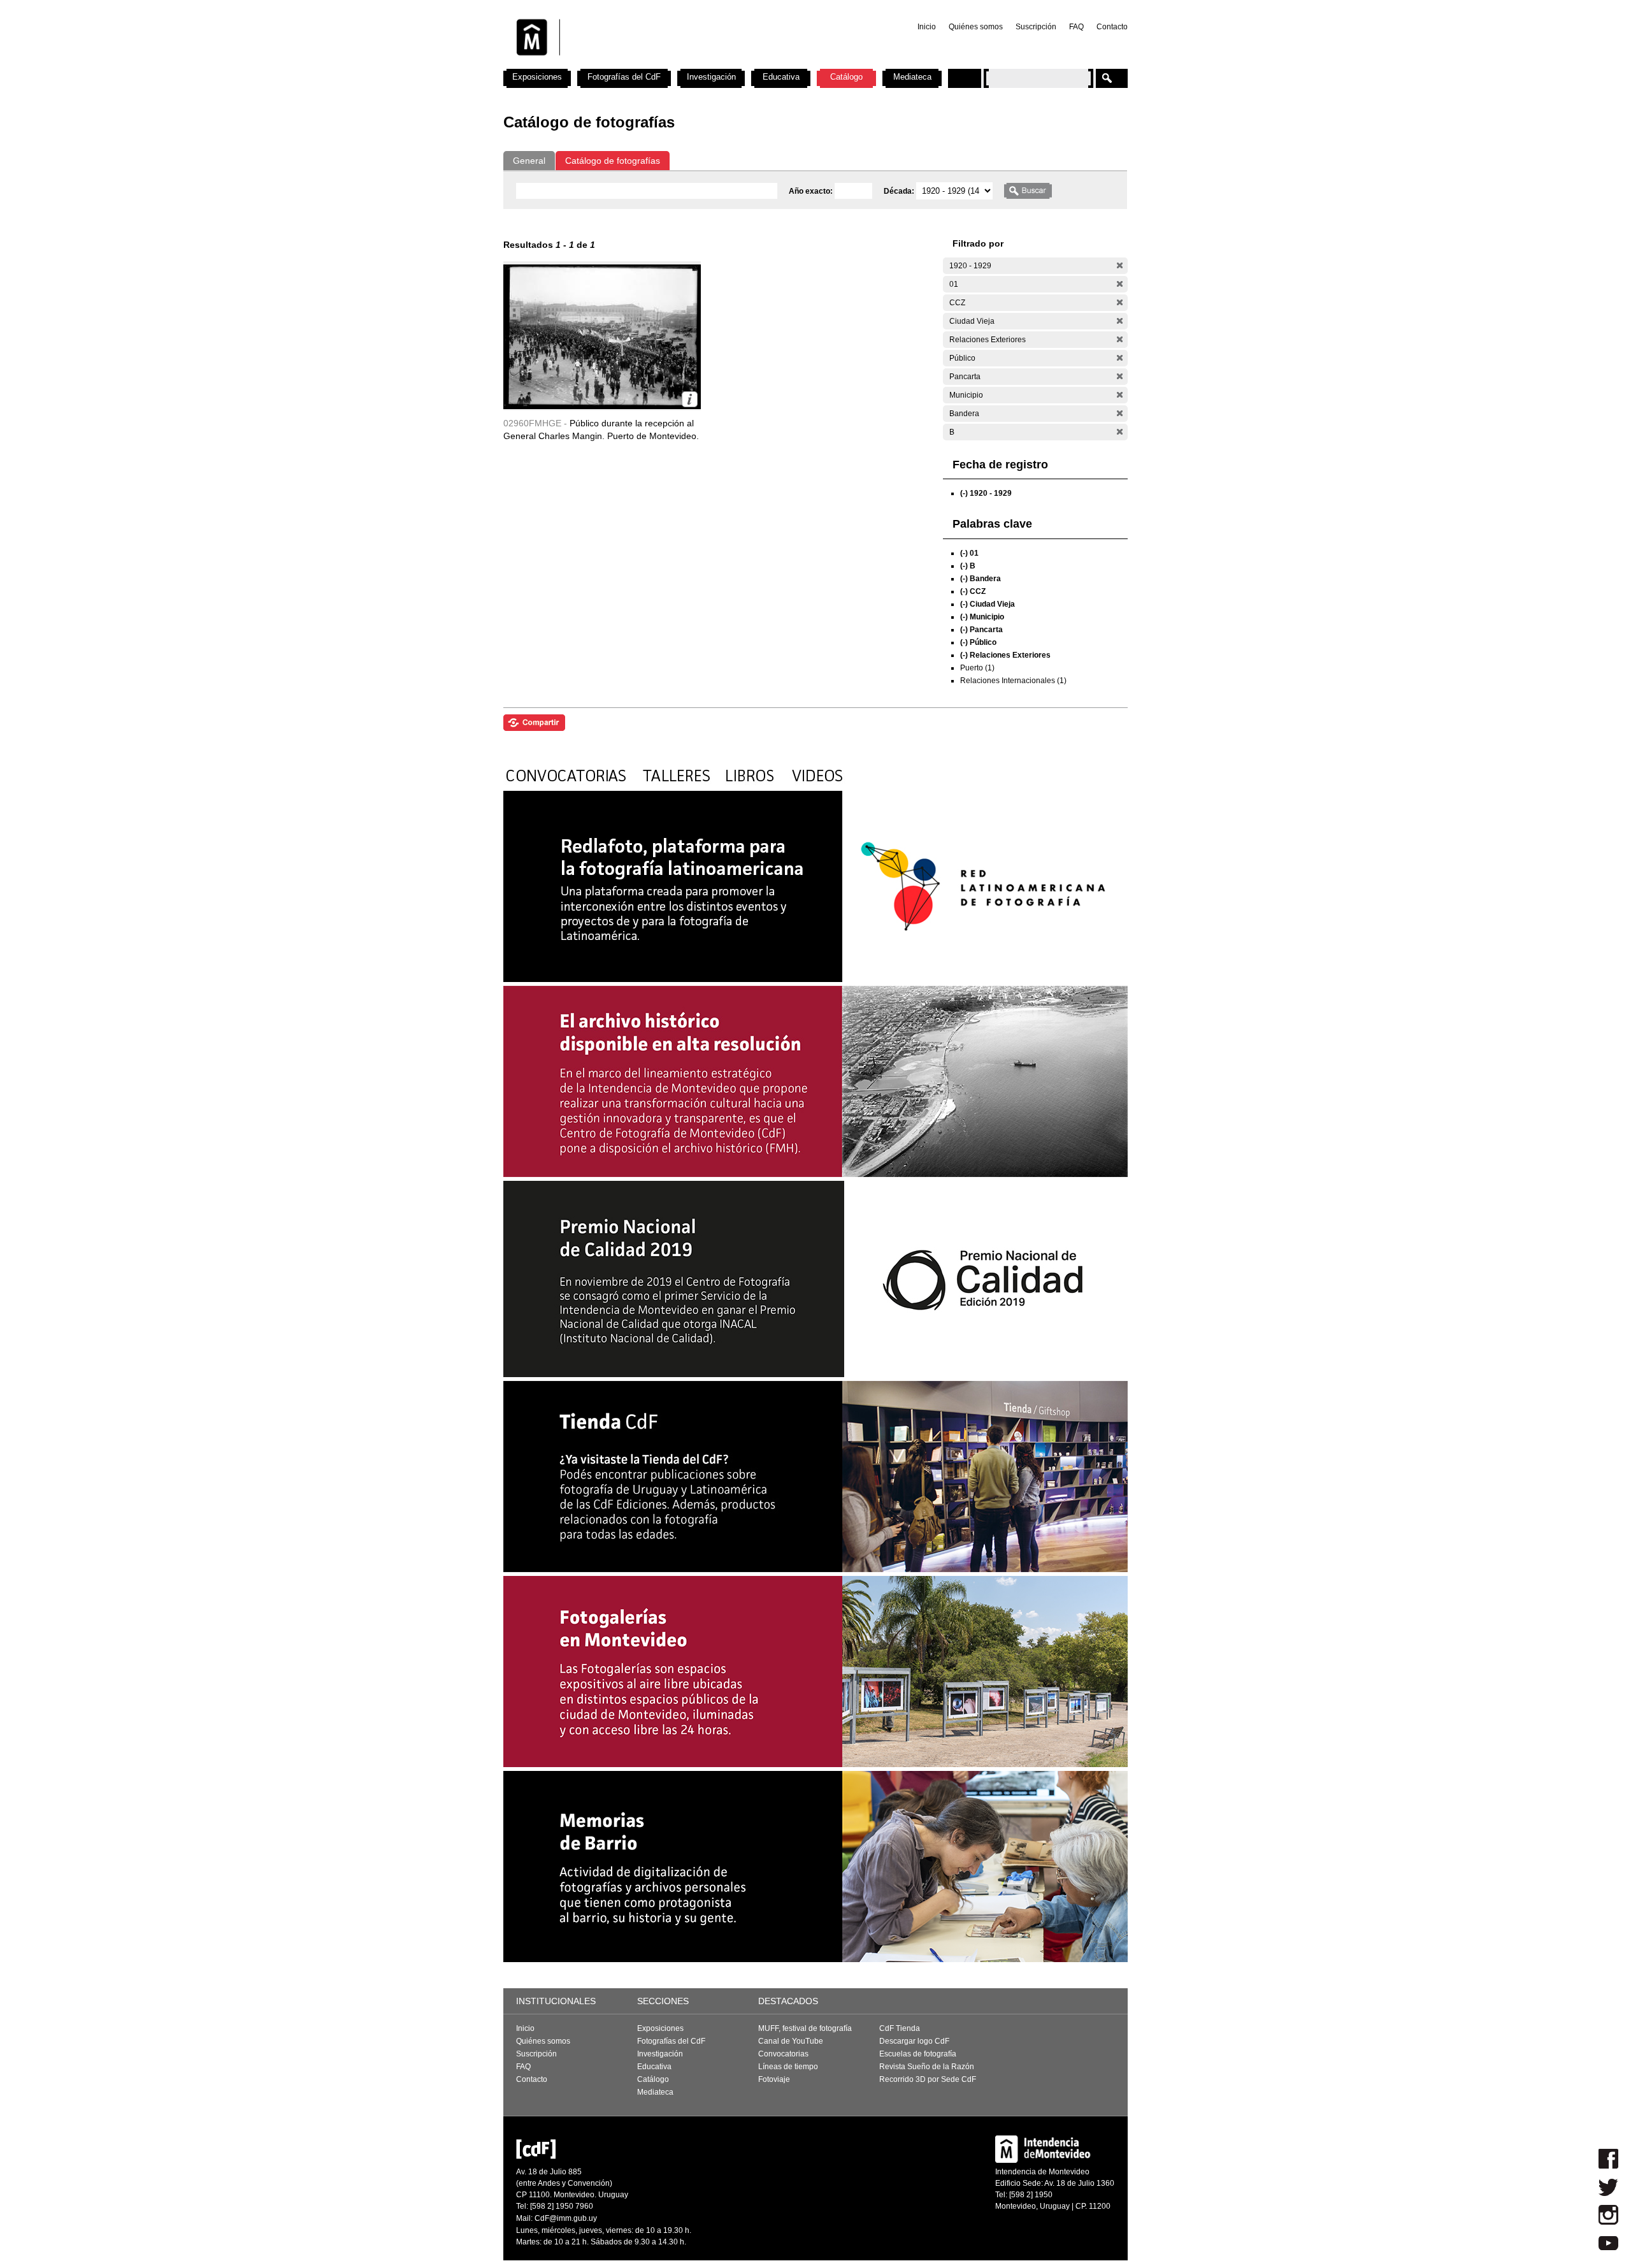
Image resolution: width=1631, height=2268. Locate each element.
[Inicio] (671, 64)
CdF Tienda (900, 2028)
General (529, 161)
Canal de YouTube (791, 2041)
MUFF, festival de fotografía (805, 2028)
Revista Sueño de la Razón (927, 2067)
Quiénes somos (976, 27)
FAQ (1076, 27)
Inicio (927, 27)
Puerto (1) (977, 668)
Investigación (711, 77)
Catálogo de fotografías (613, 161)
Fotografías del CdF (624, 77)
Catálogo (846, 77)
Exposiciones (537, 77)
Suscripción (1036, 27)
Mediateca (912, 77)
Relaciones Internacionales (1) (1013, 681)
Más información (690, 399)
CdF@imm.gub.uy (566, 2218)
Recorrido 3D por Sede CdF (928, 2079)
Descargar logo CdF (914, 2041)
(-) (1120, 265)
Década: (900, 191)
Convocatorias (783, 2054)
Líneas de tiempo (788, 2067)
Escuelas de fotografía (918, 2054)
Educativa (781, 77)
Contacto (1112, 27)
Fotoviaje (774, 2079)
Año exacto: (812, 191)
